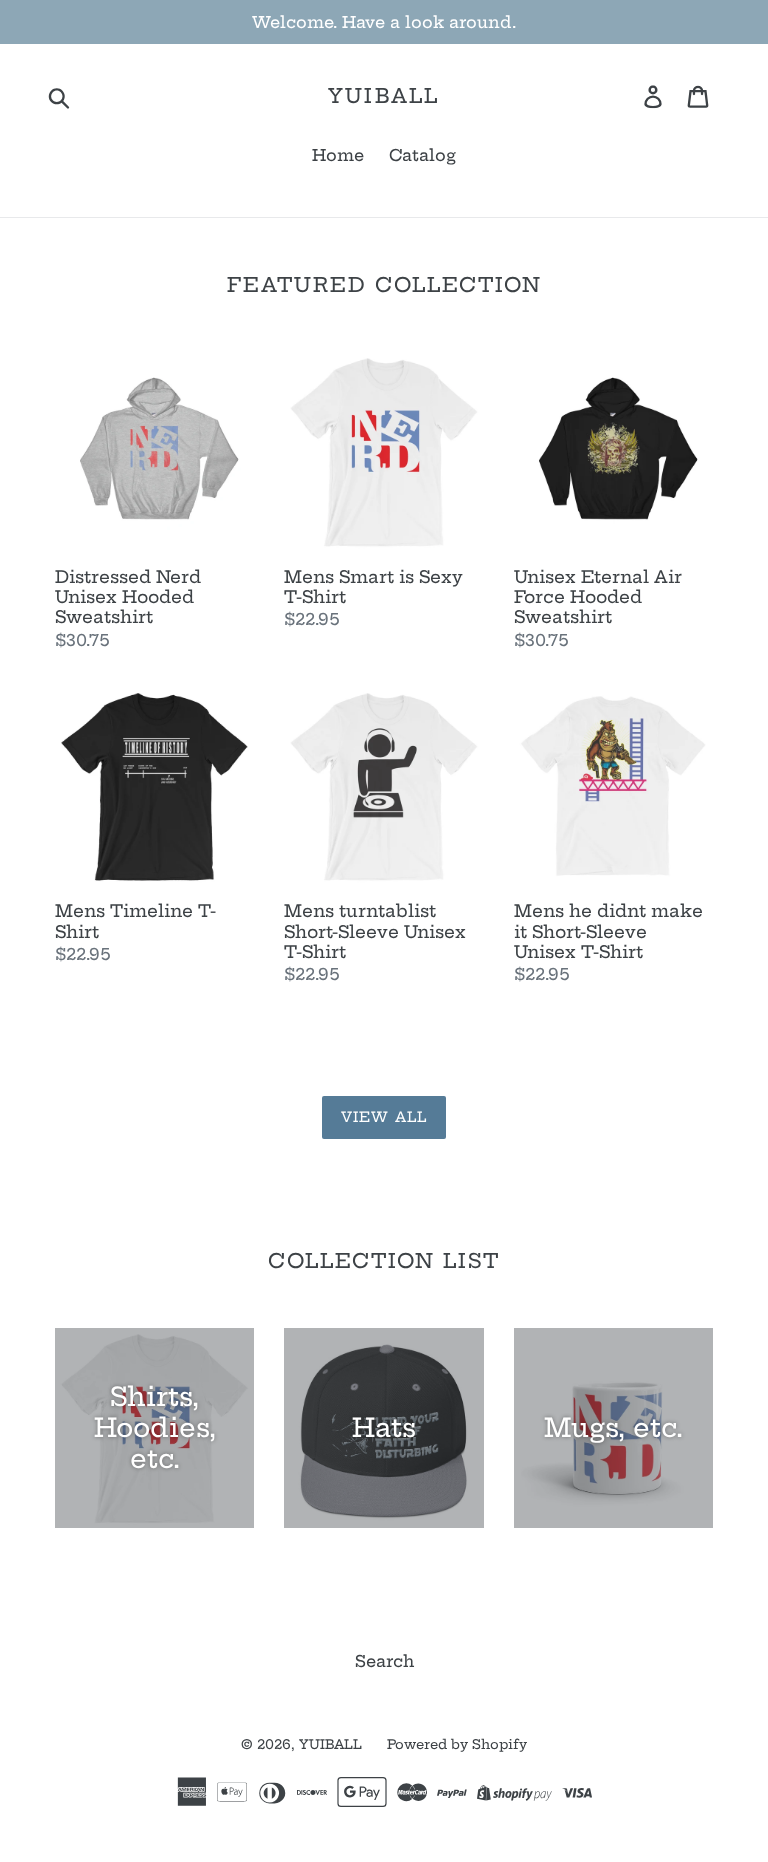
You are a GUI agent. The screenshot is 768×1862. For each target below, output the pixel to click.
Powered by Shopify (457, 1744)
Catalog (422, 155)
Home (338, 155)
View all (384, 1117)
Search (384, 1661)
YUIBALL (383, 96)
